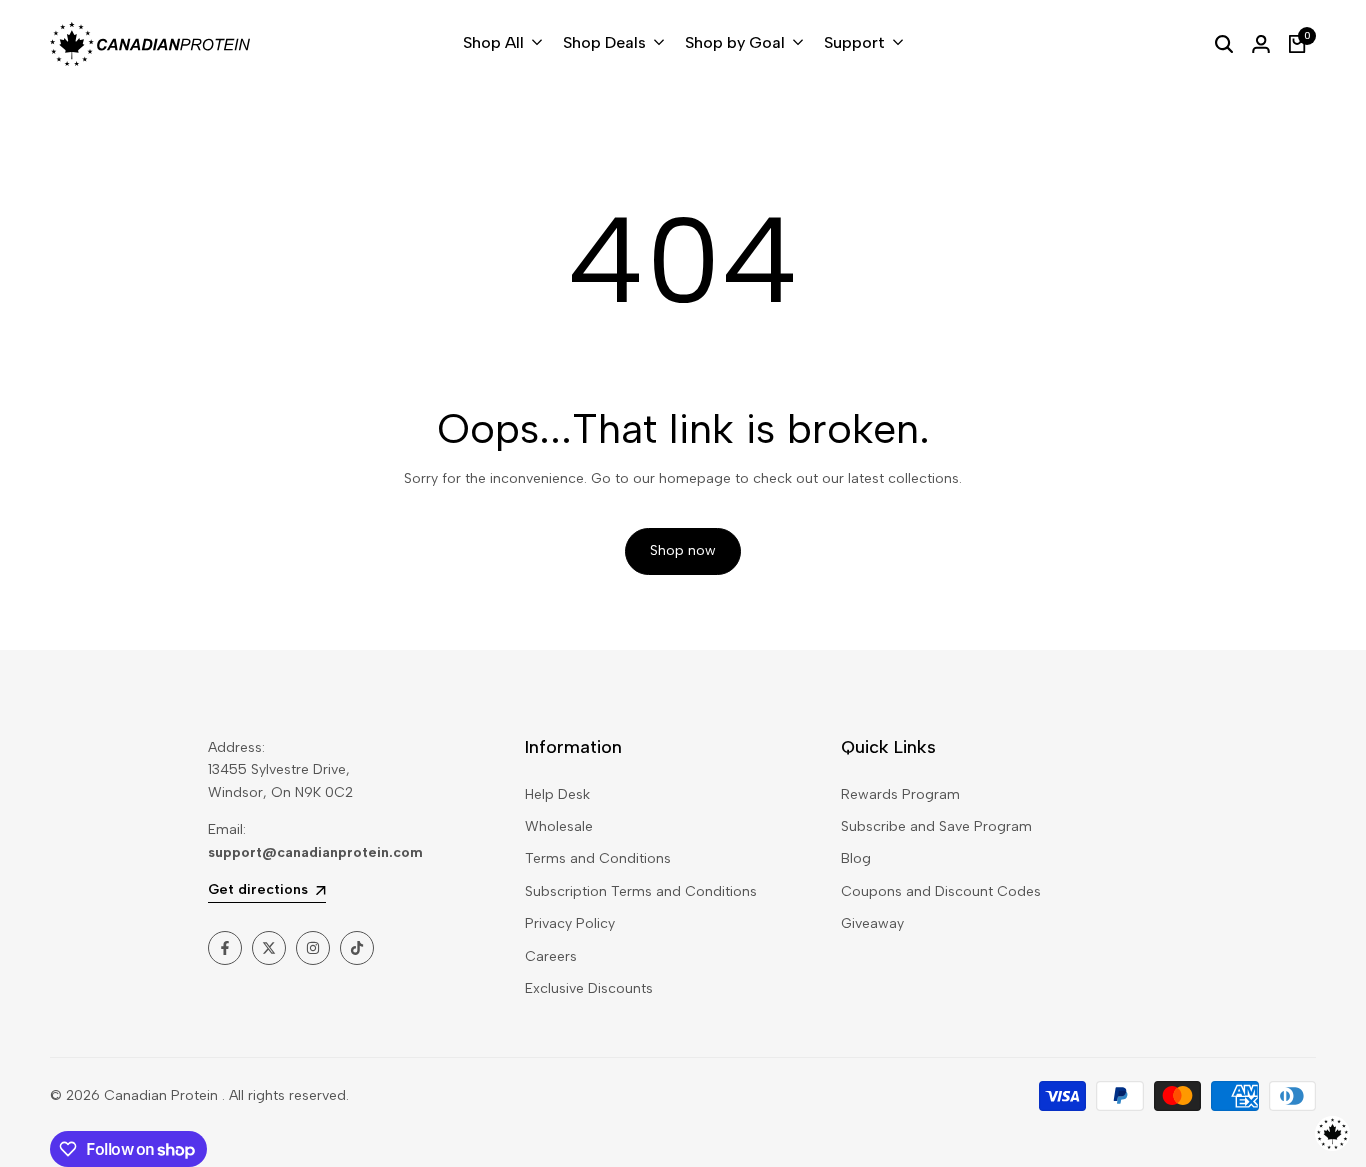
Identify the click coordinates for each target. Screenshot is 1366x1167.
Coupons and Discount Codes (941, 891)
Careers (551, 956)
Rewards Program (900, 794)
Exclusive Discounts (589, 988)
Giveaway (872, 923)
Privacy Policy (570, 923)
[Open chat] (1332, 1133)
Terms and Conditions (598, 858)
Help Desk (557, 794)
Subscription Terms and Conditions (641, 891)
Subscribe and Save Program (936, 826)
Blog (856, 858)
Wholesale (559, 826)
